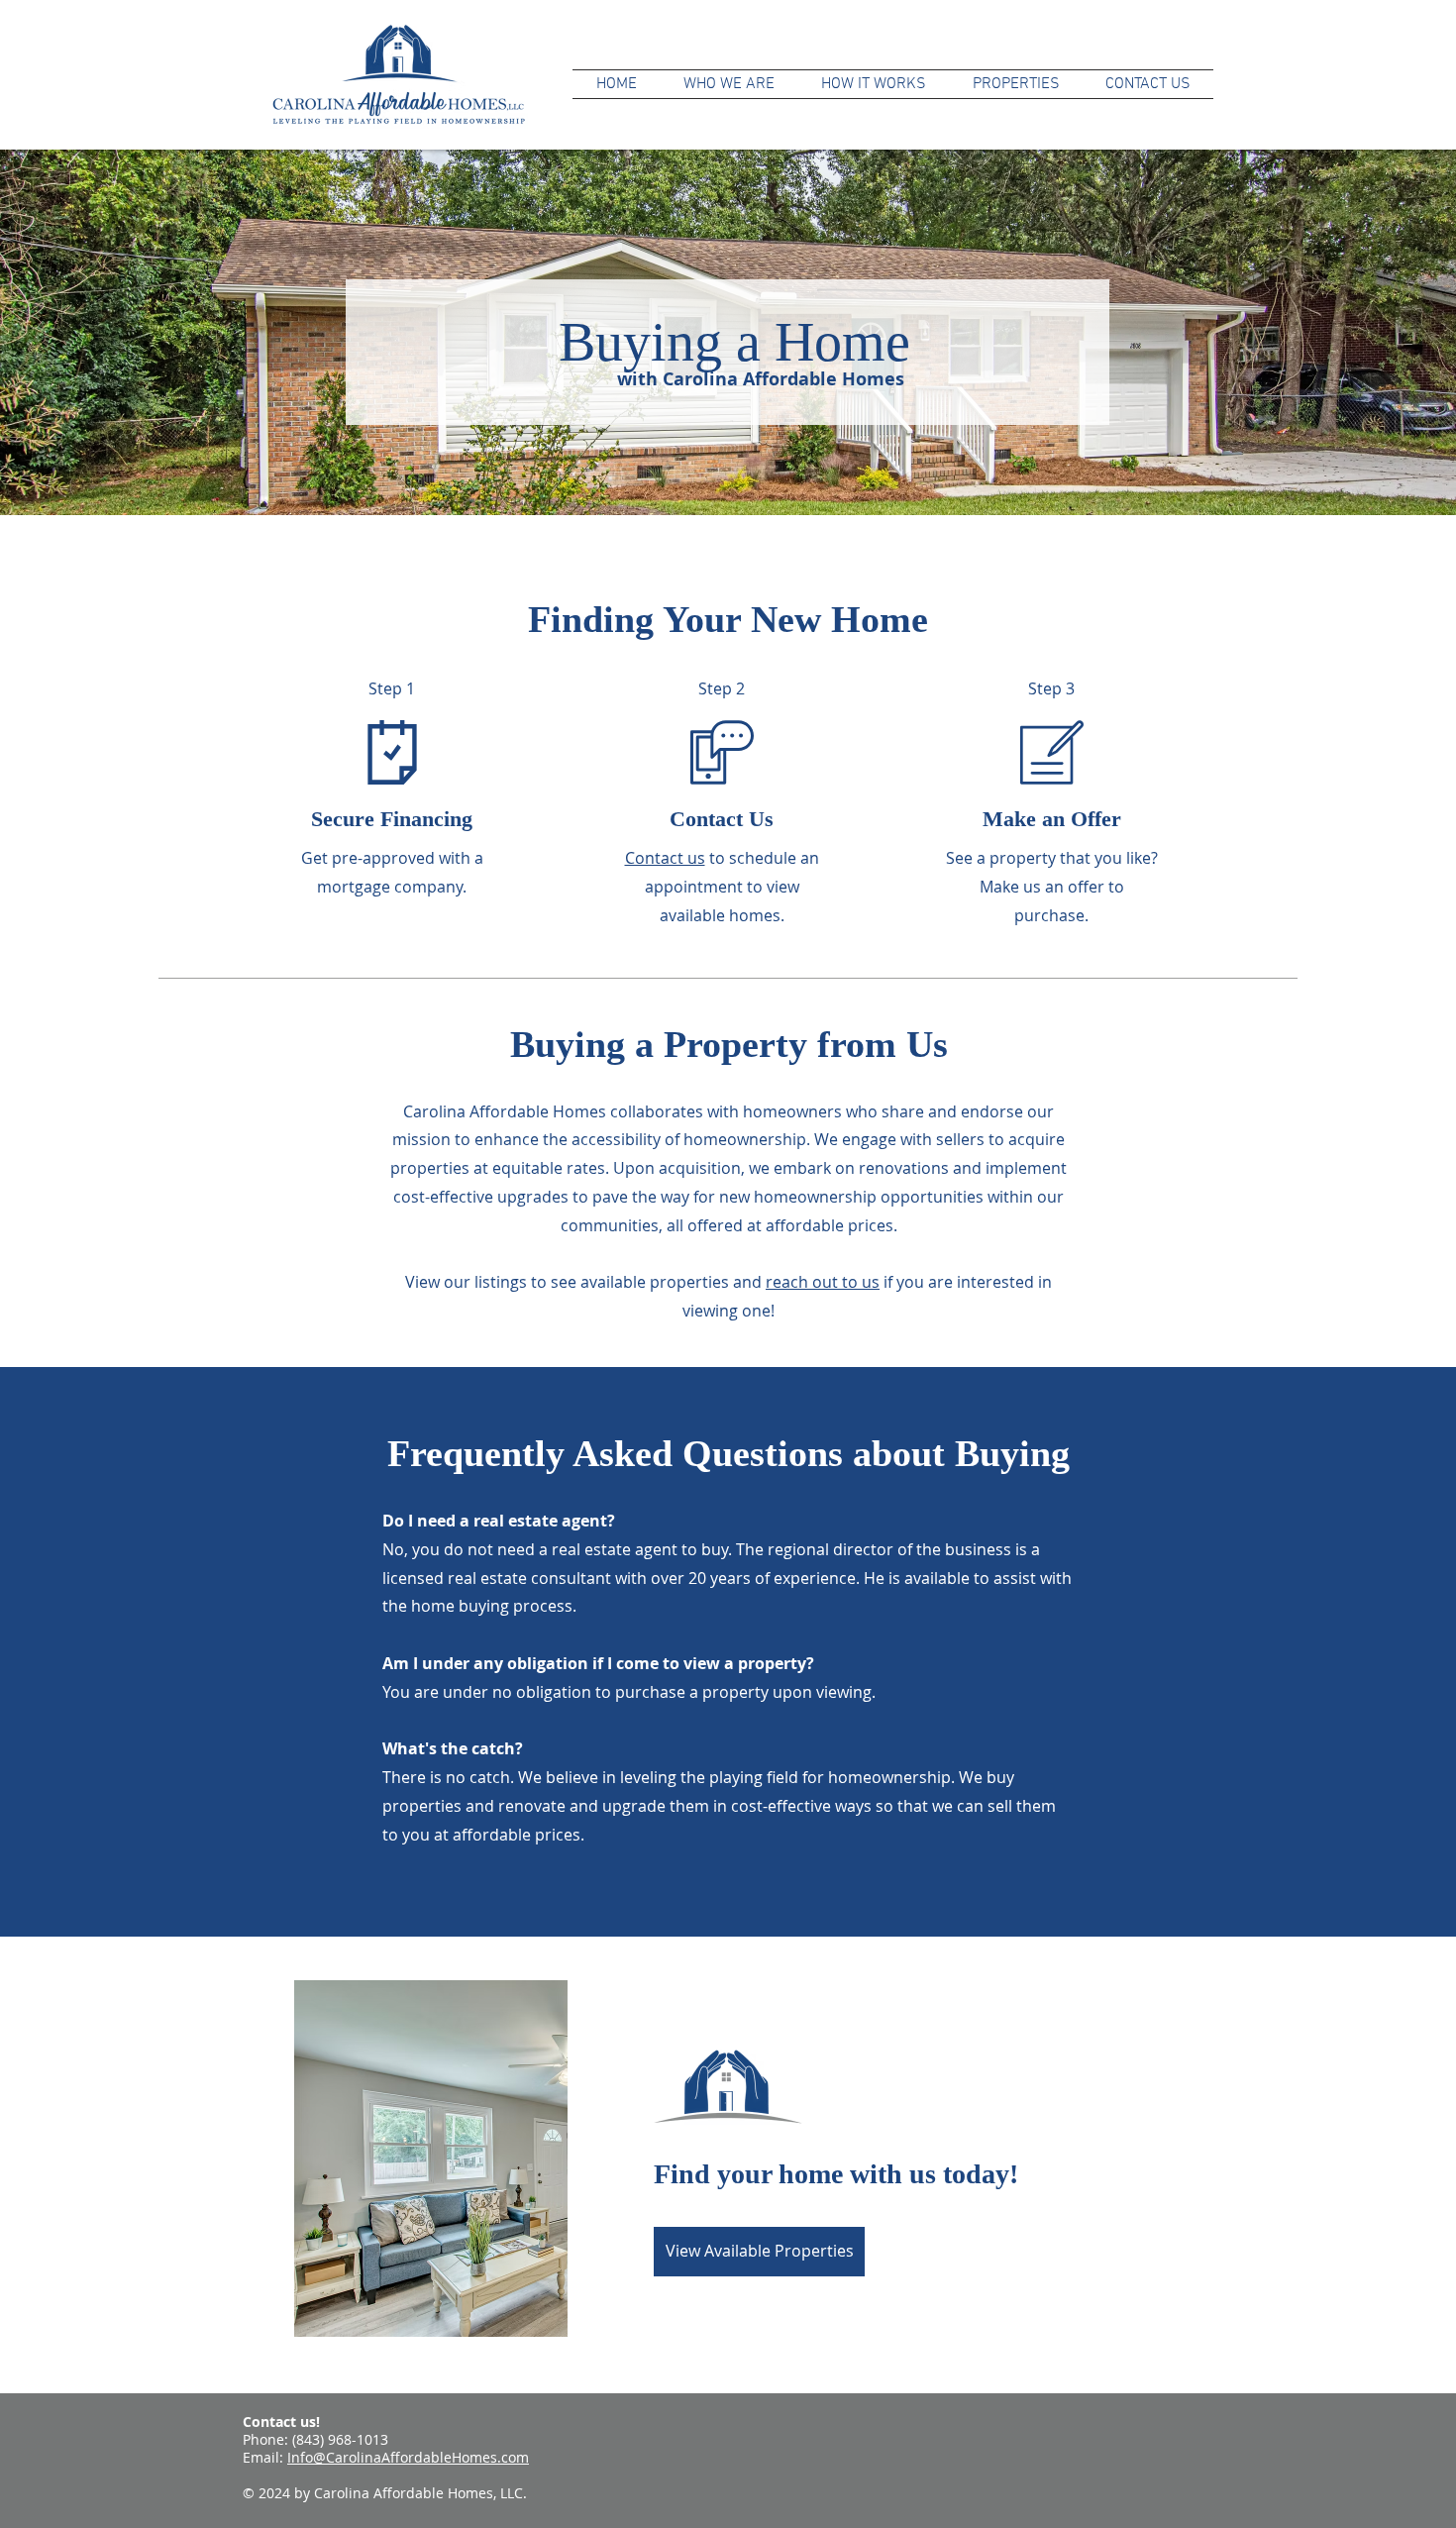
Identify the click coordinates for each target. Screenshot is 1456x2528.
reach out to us (823, 1282)
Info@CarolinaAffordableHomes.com (408, 2457)
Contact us (665, 858)
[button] (873, 84)
